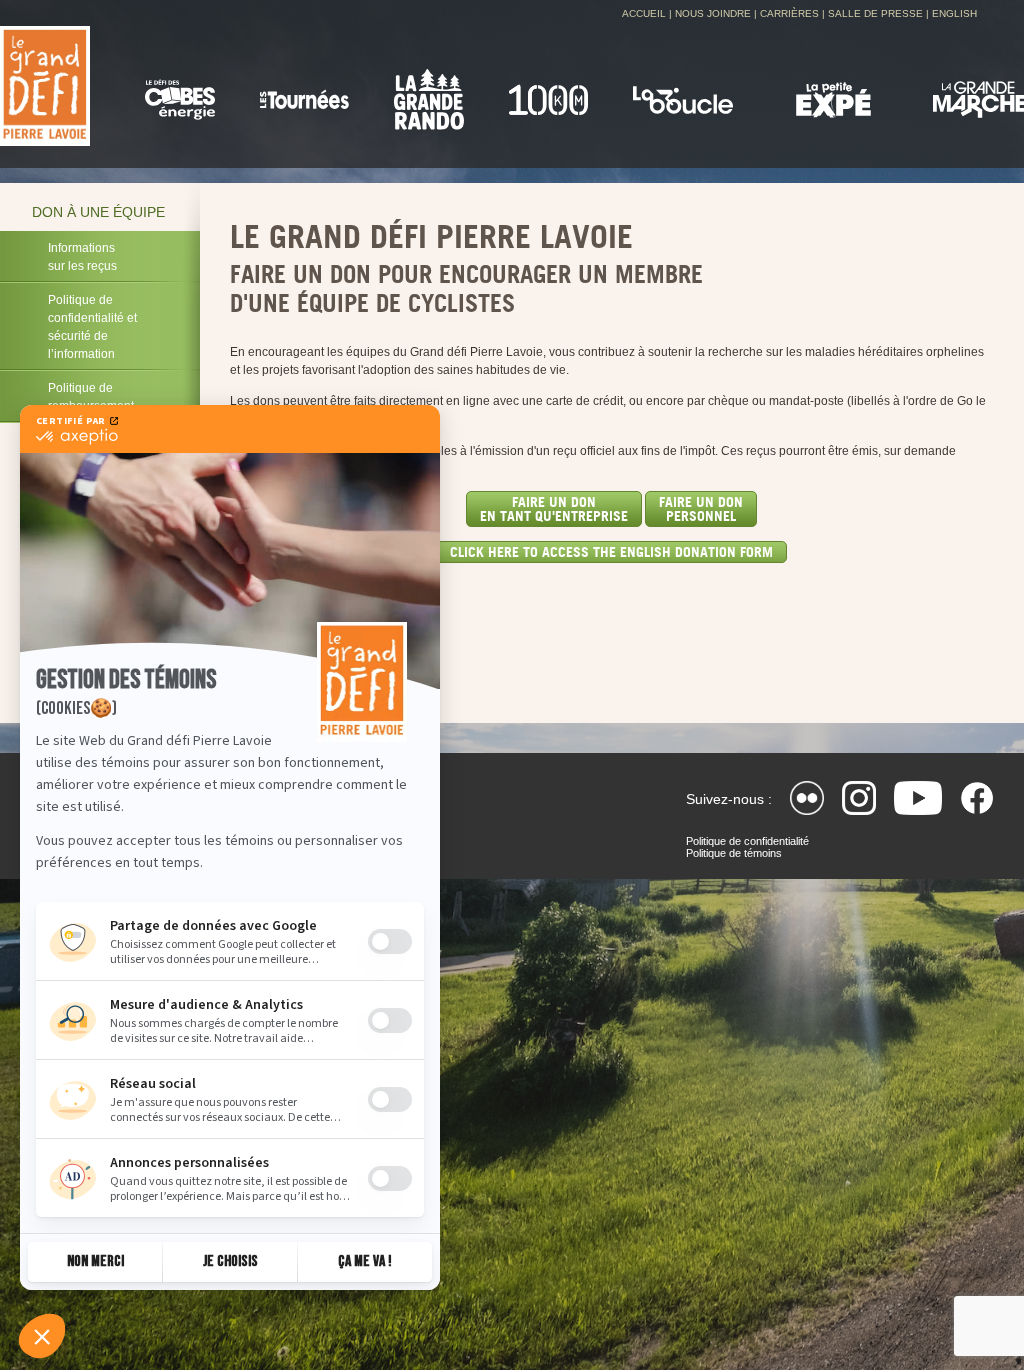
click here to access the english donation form (611, 551)
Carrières (789, 13)
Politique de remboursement (91, 397)
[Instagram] (859, 798)
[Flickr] (807, 798)
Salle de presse (875, 13)
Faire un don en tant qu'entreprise (554, 508)
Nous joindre (713, 13)
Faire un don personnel (701, 508)
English (954, 13)
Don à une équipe (98, 212)
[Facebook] (977, 798)
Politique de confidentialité (747, 841)
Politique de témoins (734, 853)
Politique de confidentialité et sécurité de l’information (92, 327)
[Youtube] (918, 798)
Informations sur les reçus (82, 257)
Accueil (644, 13)
